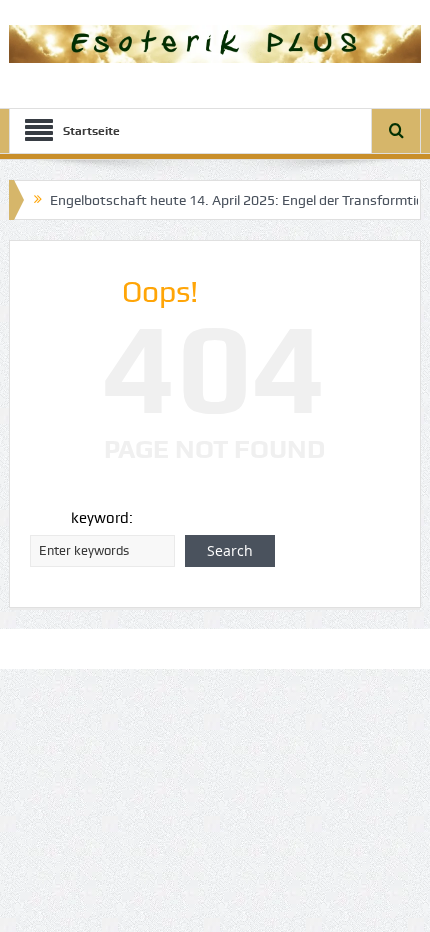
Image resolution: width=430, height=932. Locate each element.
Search (230, 550)
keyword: (102, 518)
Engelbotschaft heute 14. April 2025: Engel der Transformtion (232, 200)
